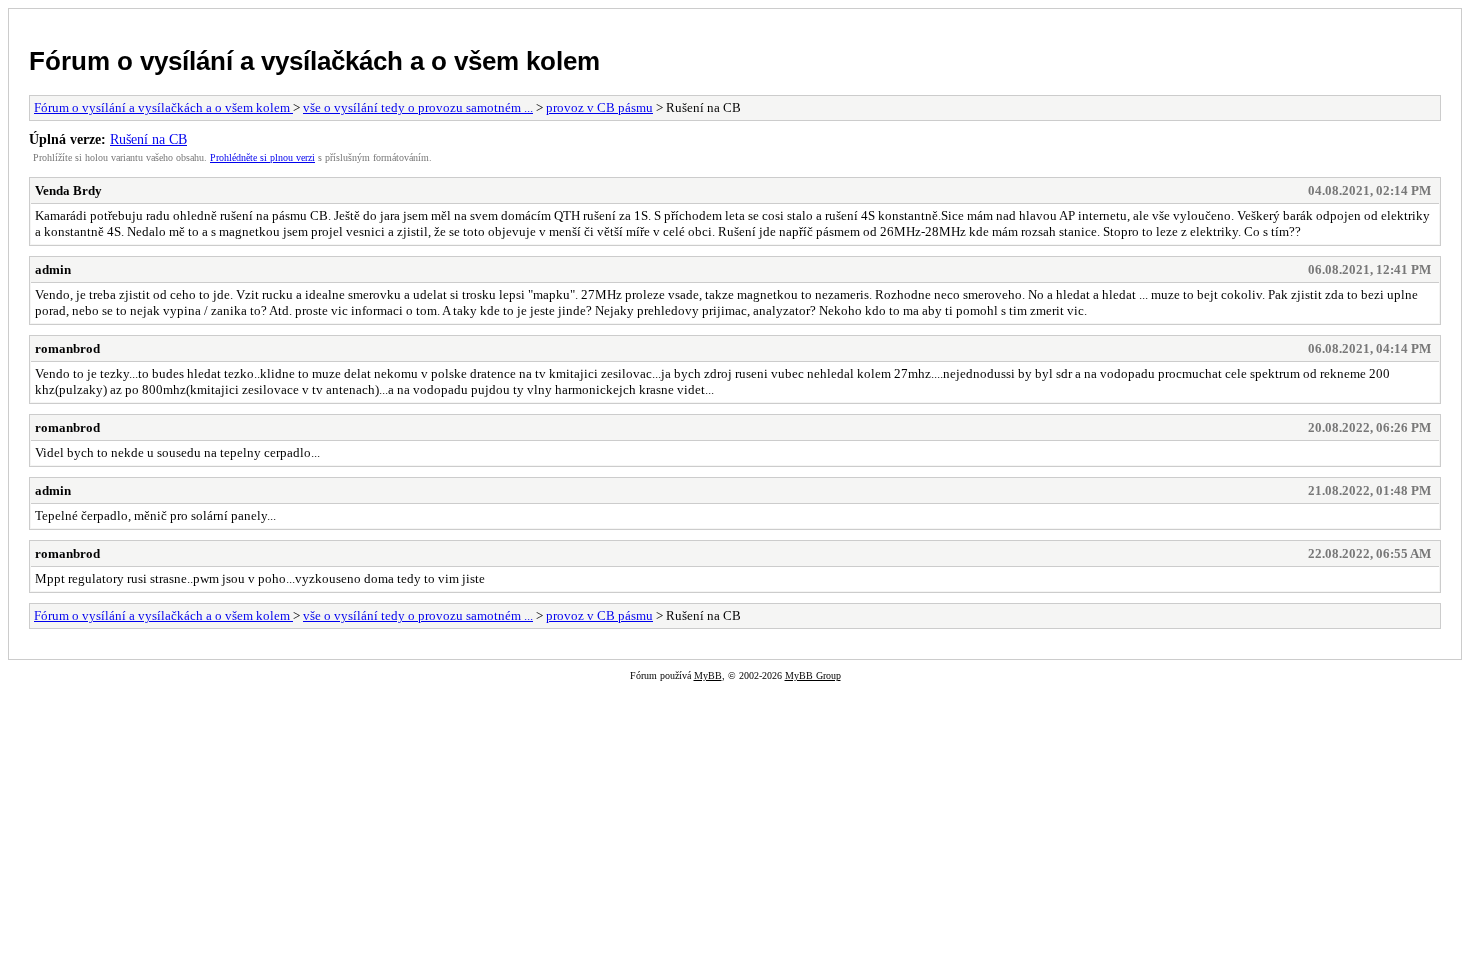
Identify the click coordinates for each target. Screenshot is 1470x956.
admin (53, 269)
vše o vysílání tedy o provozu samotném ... (418, 107)
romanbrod (67, 348)
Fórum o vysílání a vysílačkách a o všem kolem (314, 61)
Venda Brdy (68, 190)
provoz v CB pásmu (599, 107)
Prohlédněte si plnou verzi (262, 157)
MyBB (708, 675)
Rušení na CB (148, 139)
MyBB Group (813, 675)
